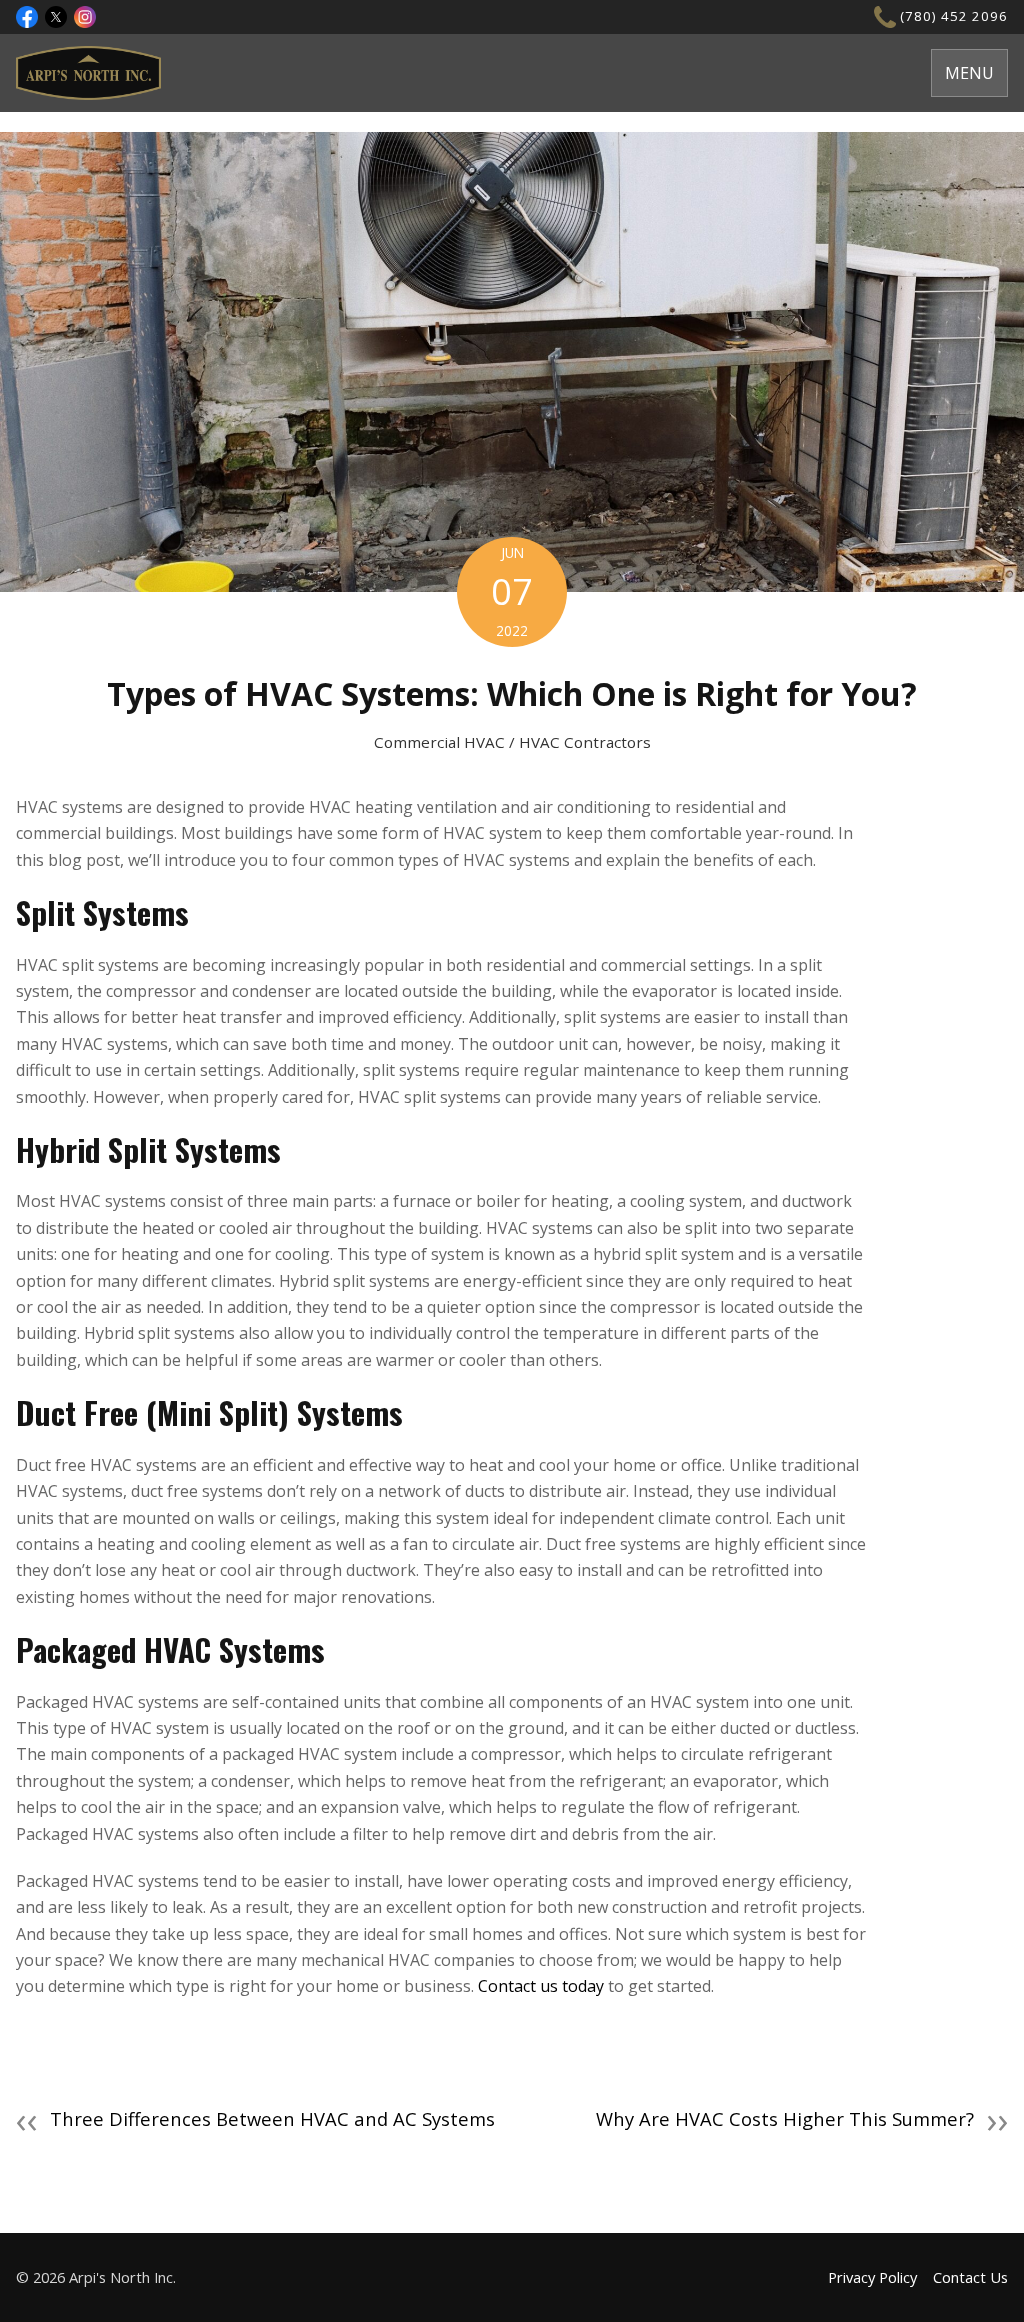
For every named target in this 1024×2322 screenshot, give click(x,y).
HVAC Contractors (585, 742)
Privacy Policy (872, 2277)
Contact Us (970, 2277)
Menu (969, 73)
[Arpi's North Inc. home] (88, 73)
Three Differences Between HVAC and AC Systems (255, 2119)
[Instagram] (85, 17)
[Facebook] (27, 17)
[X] (56, 17)
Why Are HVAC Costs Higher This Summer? (802, 2119)
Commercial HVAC (439, 742)
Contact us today (541, 1986)
